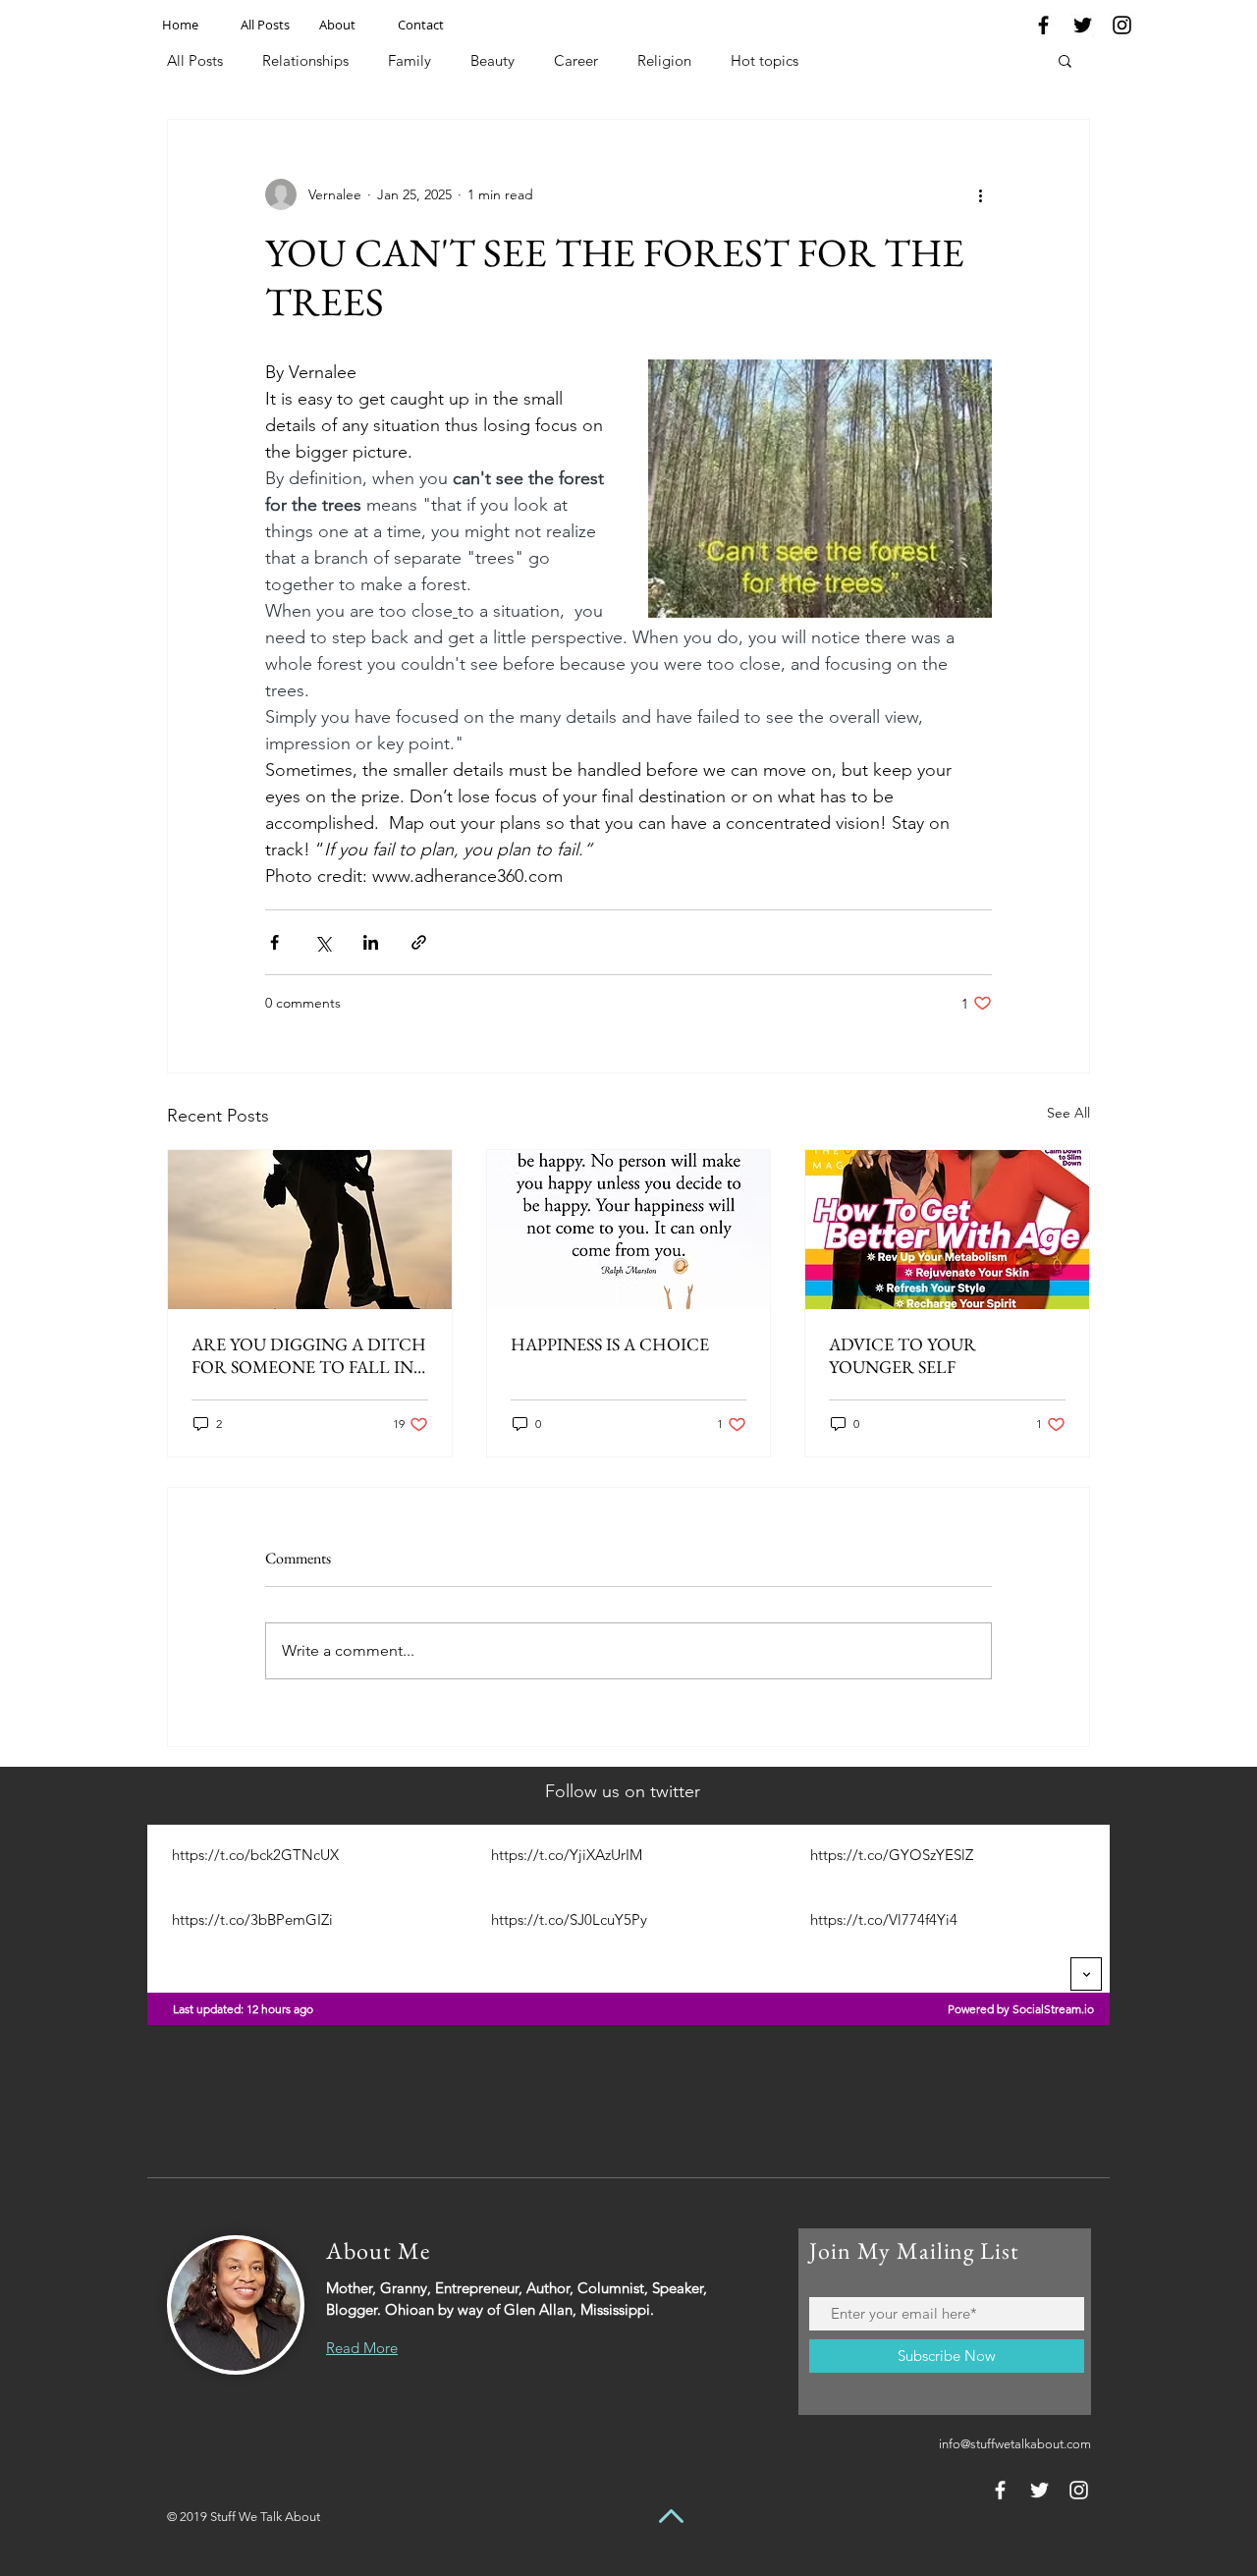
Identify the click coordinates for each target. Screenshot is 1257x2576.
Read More (362, 2348)
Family (410, 60)
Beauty (492, 60)
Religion (664, 60)
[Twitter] (1083, 25)
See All (1068, 1113)
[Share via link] (419, 942)
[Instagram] (1122, 25)
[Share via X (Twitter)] (323, 942)
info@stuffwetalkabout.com (1015, 2444)
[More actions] (980, 194)
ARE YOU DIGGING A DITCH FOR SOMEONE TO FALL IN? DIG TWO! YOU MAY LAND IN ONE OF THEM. (309, 1355)
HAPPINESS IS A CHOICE (610, 1344)
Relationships (305, 60)
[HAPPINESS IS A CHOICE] (629, 1230)
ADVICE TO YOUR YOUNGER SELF (902, 1355)
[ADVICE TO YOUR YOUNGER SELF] (947, 1230)
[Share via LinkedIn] (371, 942)
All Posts (195, 60)
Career (576, 60)
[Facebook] (1043, 25)
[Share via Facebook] (274, 942)
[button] (1065, 60)
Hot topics (765, 60)
